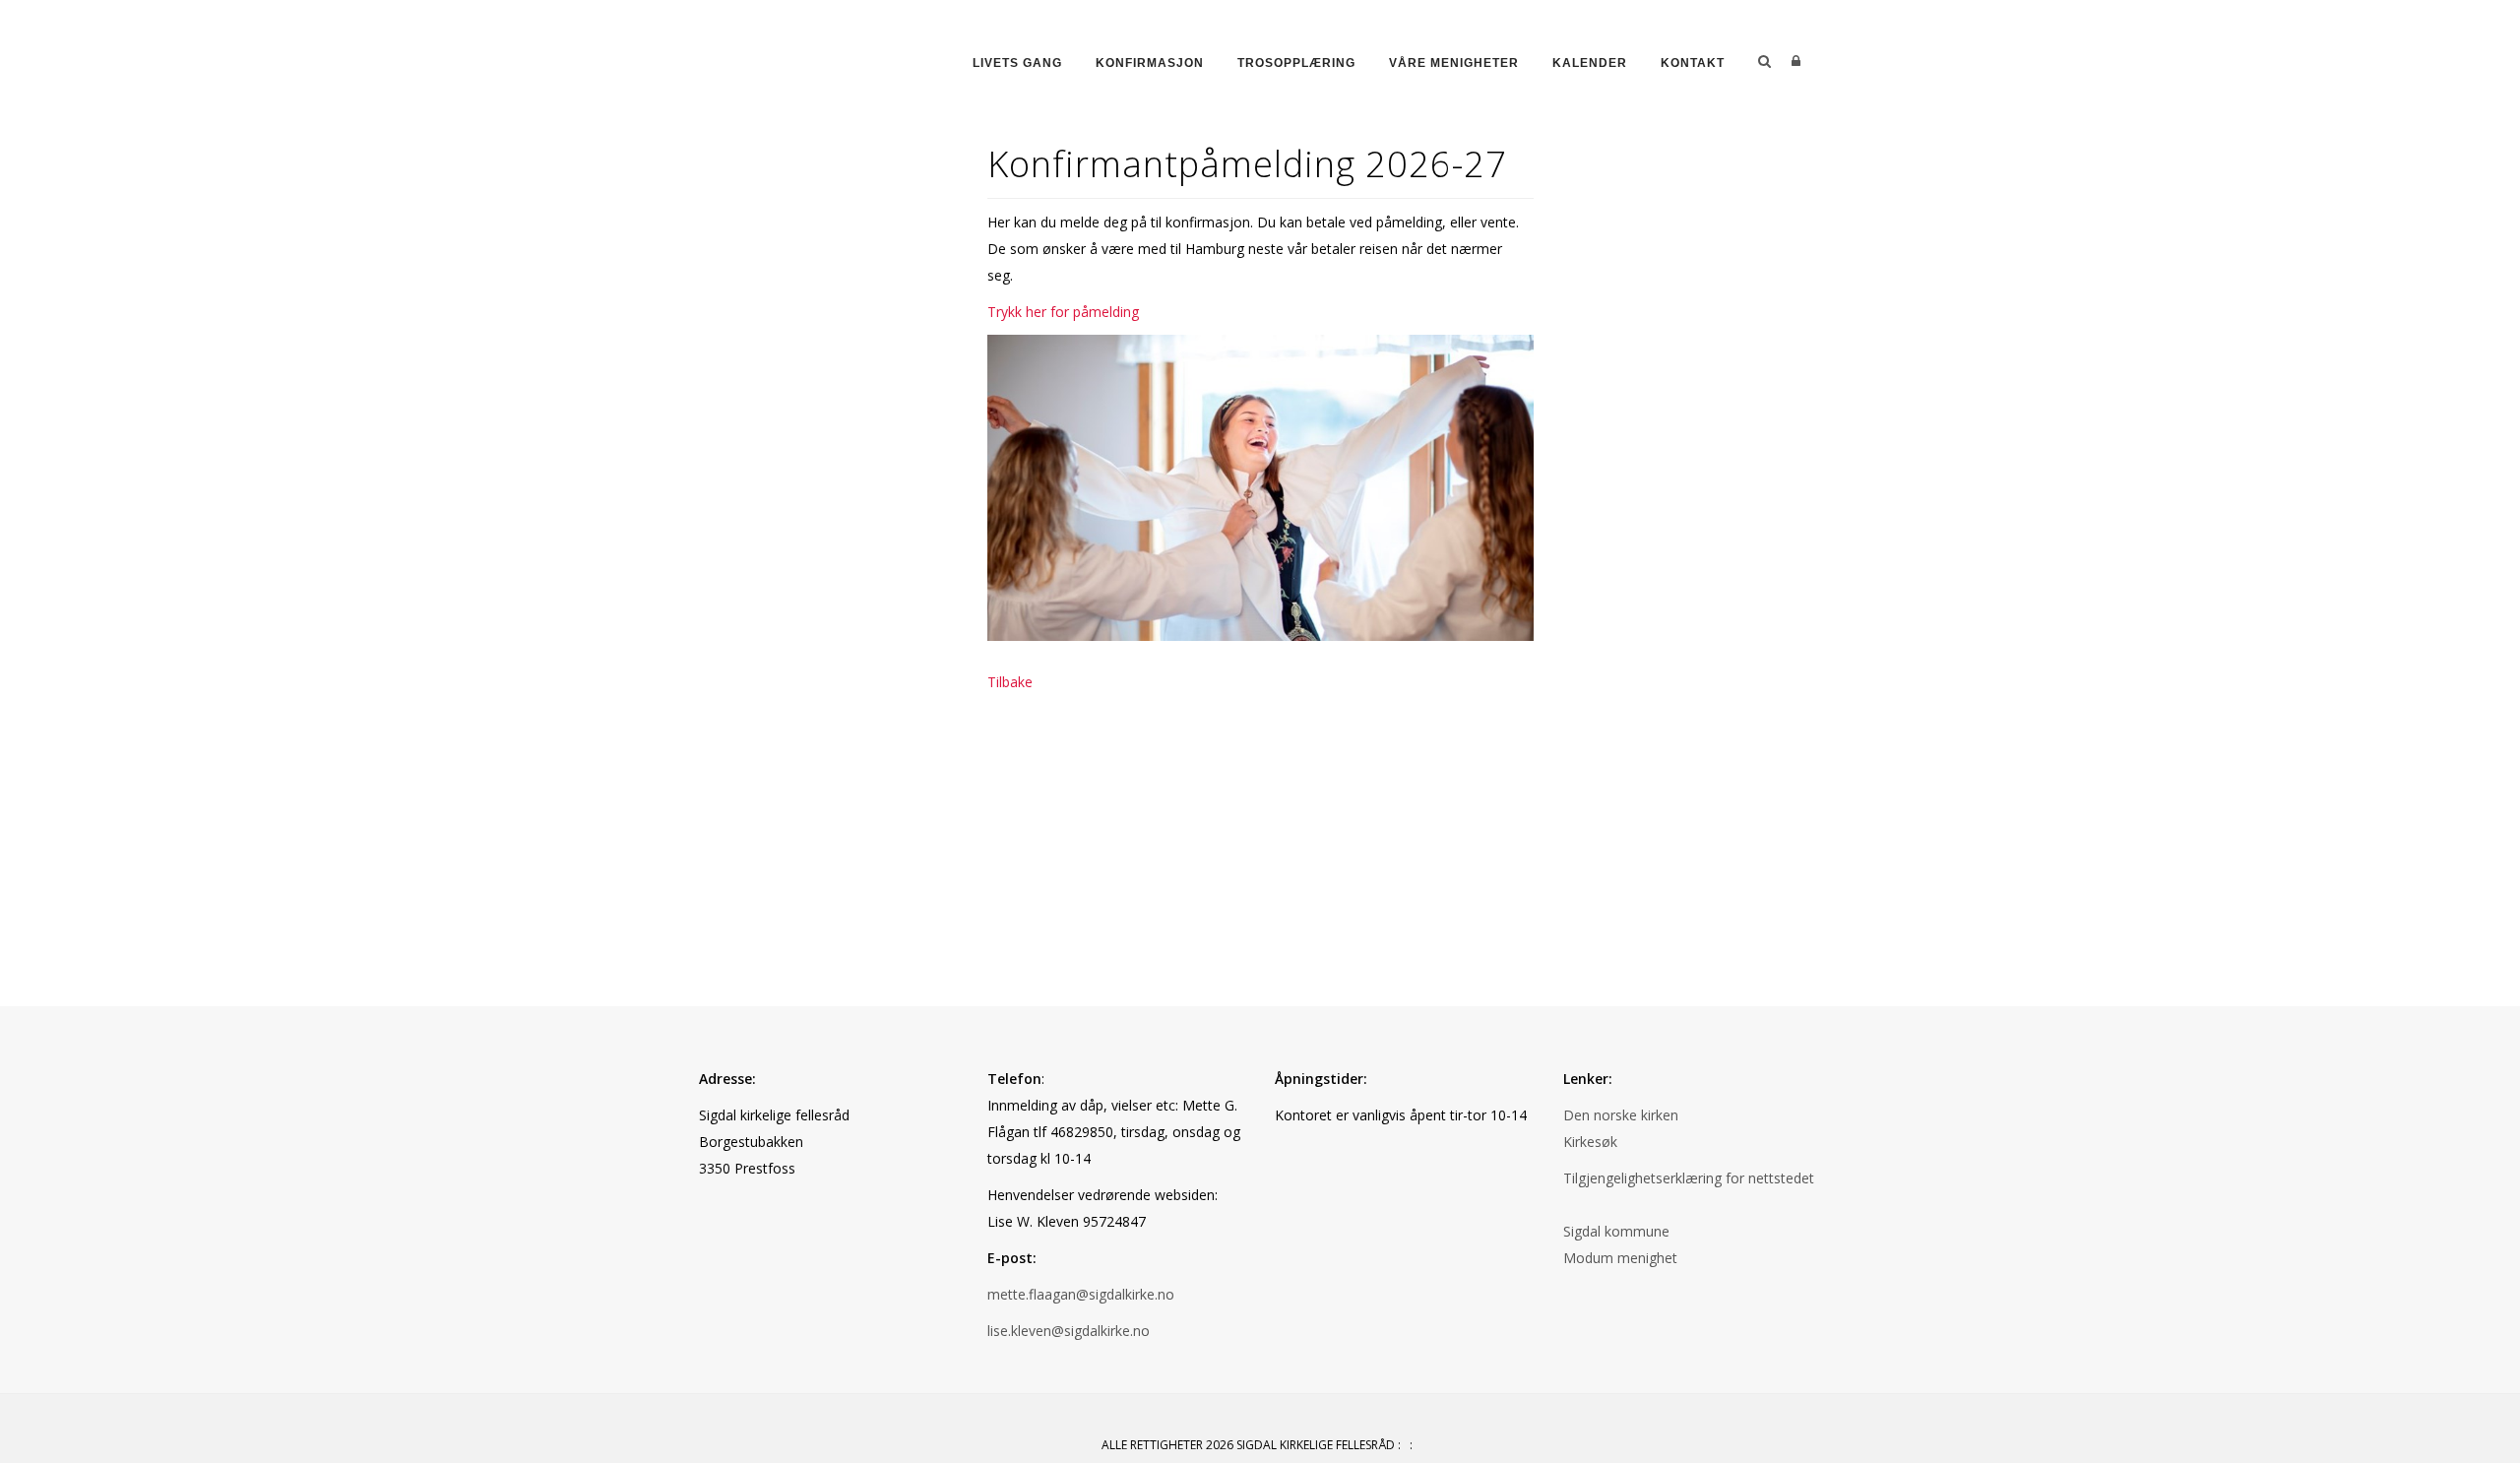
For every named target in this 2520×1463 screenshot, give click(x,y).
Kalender (1590, 63)
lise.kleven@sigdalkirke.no (1069, 1331)
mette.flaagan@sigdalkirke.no (1081, 1294)
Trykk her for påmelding (1063, 312)
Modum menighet (1620, 1258)
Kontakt (1693, 63)
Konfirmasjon (1150, 63)
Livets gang (1017, 63)
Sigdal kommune (1616, 1231)
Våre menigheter (1454, 63)
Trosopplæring (1296, 63)
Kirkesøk (1590, 1142)
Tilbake (1010, 682)
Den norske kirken (1621, 1115)
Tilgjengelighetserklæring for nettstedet (1689, 1178)
